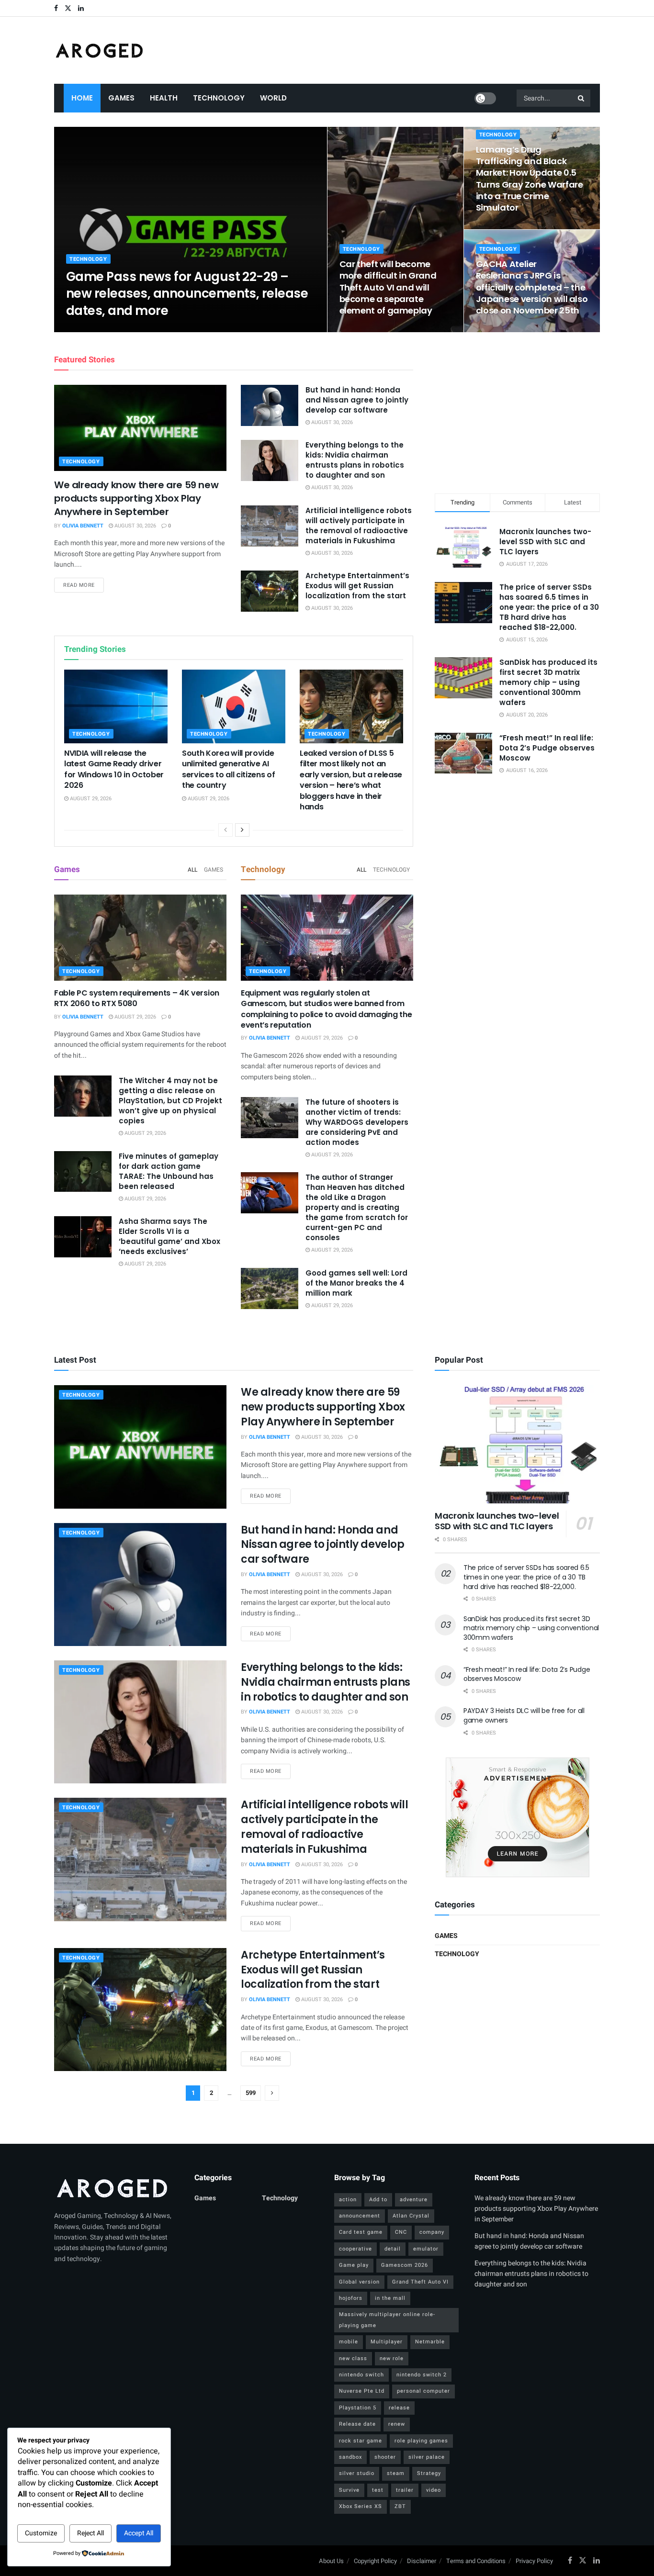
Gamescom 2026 (405, 2265)
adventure (414, 2200)
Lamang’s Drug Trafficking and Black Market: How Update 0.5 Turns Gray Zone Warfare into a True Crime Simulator (530, 179)
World (273, 98)
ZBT (400, 2506)
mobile (349, 2342)
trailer (405, 2490)
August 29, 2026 (147, 329)
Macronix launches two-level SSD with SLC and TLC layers (545, 542)
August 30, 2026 (135, 526)
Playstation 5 (358, 2408)
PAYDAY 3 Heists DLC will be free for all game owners (524, 1715)
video (434, 2490)
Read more (84, 585)
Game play (354, 2265)
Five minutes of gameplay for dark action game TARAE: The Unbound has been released (169, 1171)
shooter (385, 2457)
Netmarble (430, 2342)
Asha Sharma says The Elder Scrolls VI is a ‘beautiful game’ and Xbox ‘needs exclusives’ (169, 1236)
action (348, 2200)
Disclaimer (422, 2561)
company (432, 2232)
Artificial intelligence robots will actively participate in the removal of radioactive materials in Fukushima (359, 526)
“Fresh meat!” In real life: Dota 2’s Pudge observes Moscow (547, 748)
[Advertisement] (518, 411)
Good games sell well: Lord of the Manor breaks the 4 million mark (356, 1283)
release (399, 2408)
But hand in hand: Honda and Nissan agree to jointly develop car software (357, 400)
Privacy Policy (534, 2561)
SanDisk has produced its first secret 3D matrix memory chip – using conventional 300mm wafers (548, 682)
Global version (359, 2282)
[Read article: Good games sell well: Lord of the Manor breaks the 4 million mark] (270, 1288)
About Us (331, 2561)
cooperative (355, 2249)
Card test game (361, 2232)
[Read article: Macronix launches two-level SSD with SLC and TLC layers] (517, 1444)
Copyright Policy (375, 2561)
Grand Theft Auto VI (420, 2282)
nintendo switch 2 (422, 2375)
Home (82, 98)
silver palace (427, 2457)
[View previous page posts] (226, 830)
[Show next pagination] (272, 2093)
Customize (41, 2533)
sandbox (350, 2457)
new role (392, 2358)
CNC (401, 2232)
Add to (378, 2200)
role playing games (421, 2441)
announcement (360, 2216)
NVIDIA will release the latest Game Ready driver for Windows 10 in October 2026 (114, 769)
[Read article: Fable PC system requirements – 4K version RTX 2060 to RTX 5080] (140, 938)
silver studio (357, 2473)
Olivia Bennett (95, 329)
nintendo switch (361, 2375)
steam (396, 2473)
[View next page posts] (242, 830)
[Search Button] (582, 98)
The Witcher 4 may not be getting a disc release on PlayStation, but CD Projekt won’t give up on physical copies (170, 1101)
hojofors (351, 2298)
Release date (357, 2424)
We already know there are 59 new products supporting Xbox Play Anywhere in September (136, 498)
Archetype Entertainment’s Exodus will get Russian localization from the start (357, 586)
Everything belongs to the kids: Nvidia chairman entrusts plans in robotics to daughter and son (355, 460)
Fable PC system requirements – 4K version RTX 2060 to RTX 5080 (137, 998)
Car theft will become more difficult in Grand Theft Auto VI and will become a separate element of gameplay (388, 287)
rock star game (361, 2441)
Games (121, 98)
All (192, 870)
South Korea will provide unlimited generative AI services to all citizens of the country (228, 769)
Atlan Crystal (411, 2216)
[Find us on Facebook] (56, 8)
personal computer (423, 2391)
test (378, 2490)
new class (353, 2358)
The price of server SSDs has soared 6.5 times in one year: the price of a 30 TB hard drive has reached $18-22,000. (549, 607)
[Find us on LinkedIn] (81, 8)
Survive (349, 2490)
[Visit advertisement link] (517, 1817)
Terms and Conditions (476, 2561)
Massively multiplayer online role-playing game (387, 2320)
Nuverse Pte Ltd (362, 2391)
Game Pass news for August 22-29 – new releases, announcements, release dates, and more (187, 293)
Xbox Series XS (361, 2506)
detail (393, 2249)
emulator (426, 2249)
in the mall (390, 2298)
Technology (219, 98)
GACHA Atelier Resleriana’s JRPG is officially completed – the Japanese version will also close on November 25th (532, 287)
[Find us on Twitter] (68, 8)
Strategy (429, 2473)
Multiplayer (387, 2342)
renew (397, 2424)
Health (164, 98)
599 (251, 2093)
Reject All (90, 2533)
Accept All (139, 2533)
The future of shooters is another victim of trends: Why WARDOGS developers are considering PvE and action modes (357, 1122)
